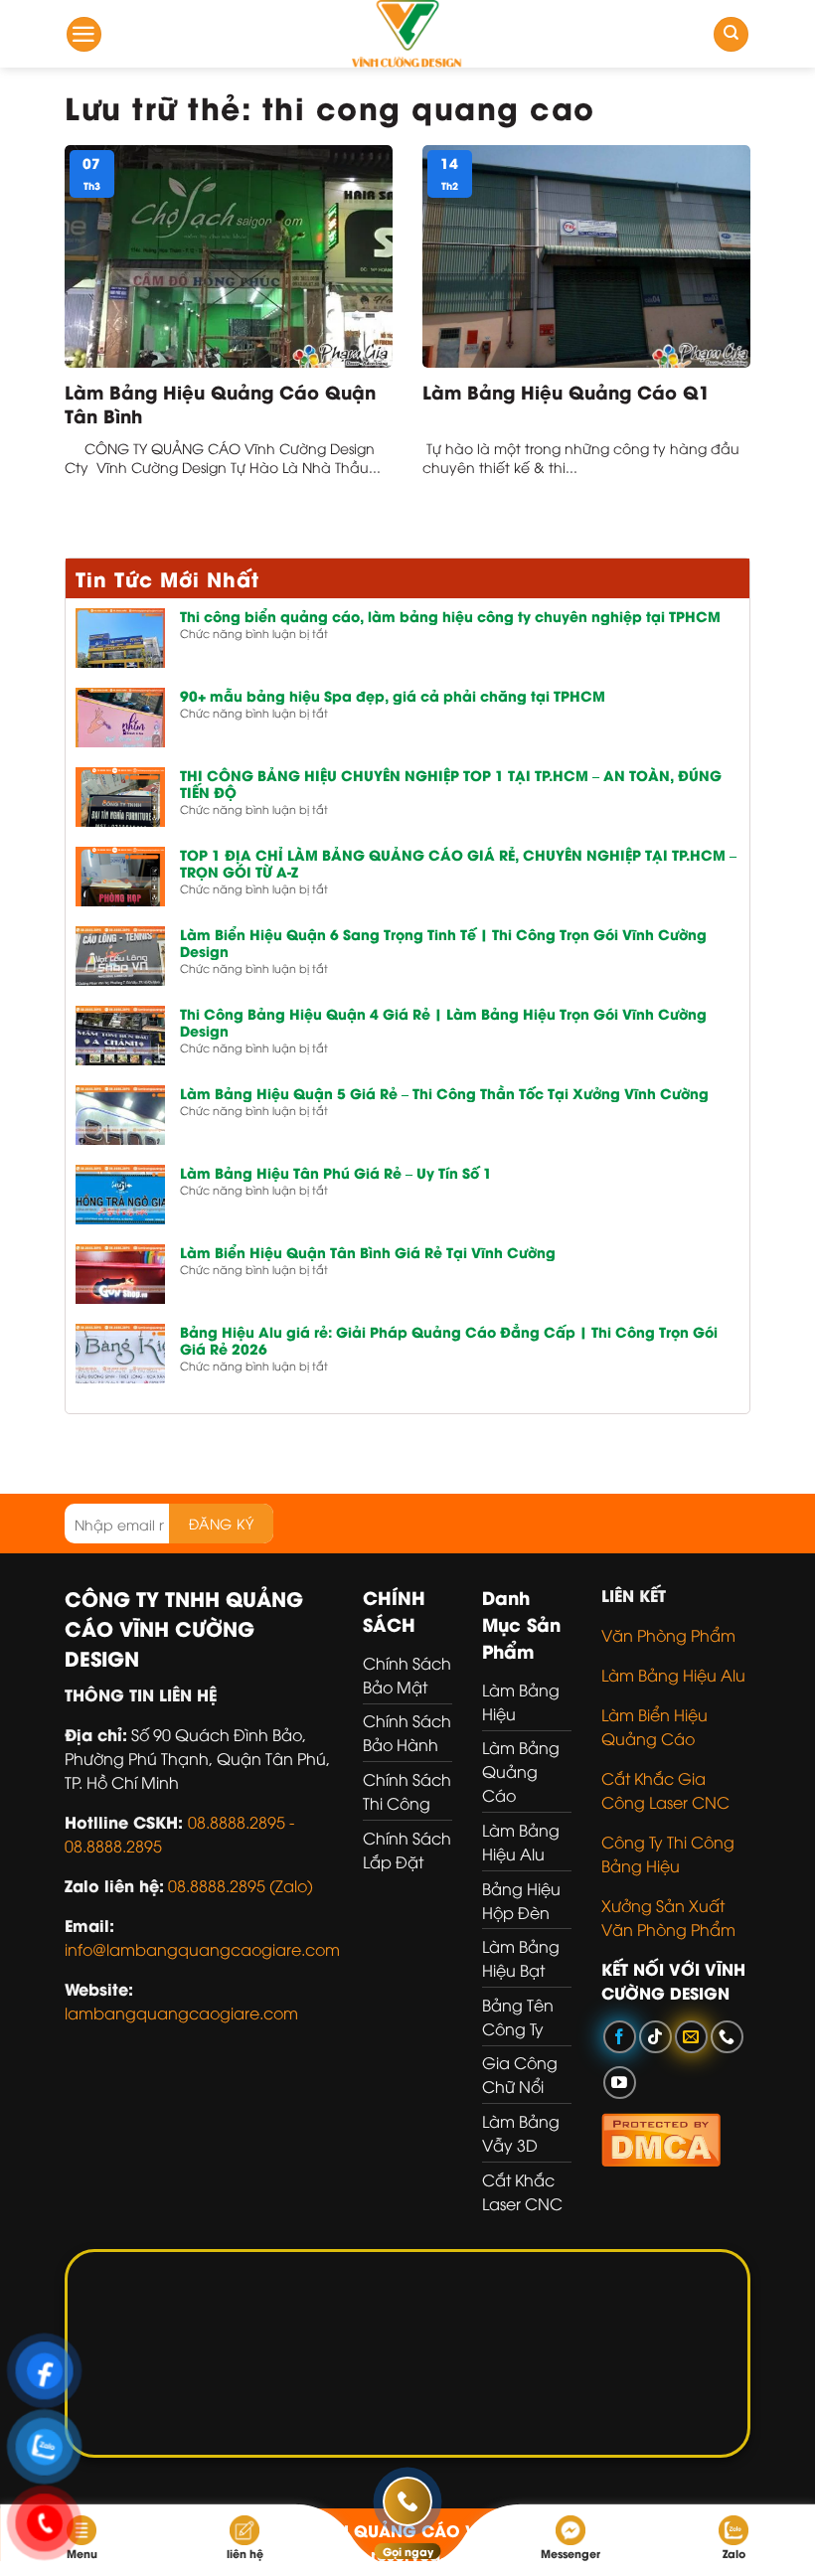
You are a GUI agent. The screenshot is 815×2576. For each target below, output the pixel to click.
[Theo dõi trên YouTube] (620, 2083)
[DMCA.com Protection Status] (661, 2137)
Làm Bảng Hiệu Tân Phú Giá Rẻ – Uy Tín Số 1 (336, 1173)
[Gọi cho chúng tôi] (727, 2037)
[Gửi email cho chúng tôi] (691, 2037)
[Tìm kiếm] (731, 34)
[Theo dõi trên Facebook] (620, 2037)
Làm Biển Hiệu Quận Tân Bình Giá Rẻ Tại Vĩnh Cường (368, 1253)
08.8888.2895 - (241, 1822)
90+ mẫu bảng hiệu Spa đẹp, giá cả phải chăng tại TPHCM (393, 696)
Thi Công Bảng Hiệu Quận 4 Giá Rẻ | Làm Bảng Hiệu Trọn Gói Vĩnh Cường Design (443, 1023)
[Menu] (84, 34)
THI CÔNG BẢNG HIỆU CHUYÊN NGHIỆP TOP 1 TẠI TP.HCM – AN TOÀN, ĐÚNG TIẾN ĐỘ (451, 784)
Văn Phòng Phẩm (668, 1635)
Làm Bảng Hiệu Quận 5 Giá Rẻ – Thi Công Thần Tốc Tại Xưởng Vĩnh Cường (444, 1094)
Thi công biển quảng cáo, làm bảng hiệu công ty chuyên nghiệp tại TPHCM (450, 617)
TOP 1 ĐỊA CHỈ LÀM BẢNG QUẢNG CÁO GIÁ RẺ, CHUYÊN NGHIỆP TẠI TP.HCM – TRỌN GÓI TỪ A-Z (458, 864)
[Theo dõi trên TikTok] (655, 2037)
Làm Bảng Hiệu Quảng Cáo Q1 (566, 391)
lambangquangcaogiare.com (181, 2012)
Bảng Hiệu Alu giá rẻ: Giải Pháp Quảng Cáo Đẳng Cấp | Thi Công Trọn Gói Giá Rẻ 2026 (449, 1341)
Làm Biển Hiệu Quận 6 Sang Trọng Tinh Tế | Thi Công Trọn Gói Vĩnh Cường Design (443, 943)
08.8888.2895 (113, 1846)
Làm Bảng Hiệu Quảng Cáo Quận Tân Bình (220, 403)
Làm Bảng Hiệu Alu (673, 1675)
